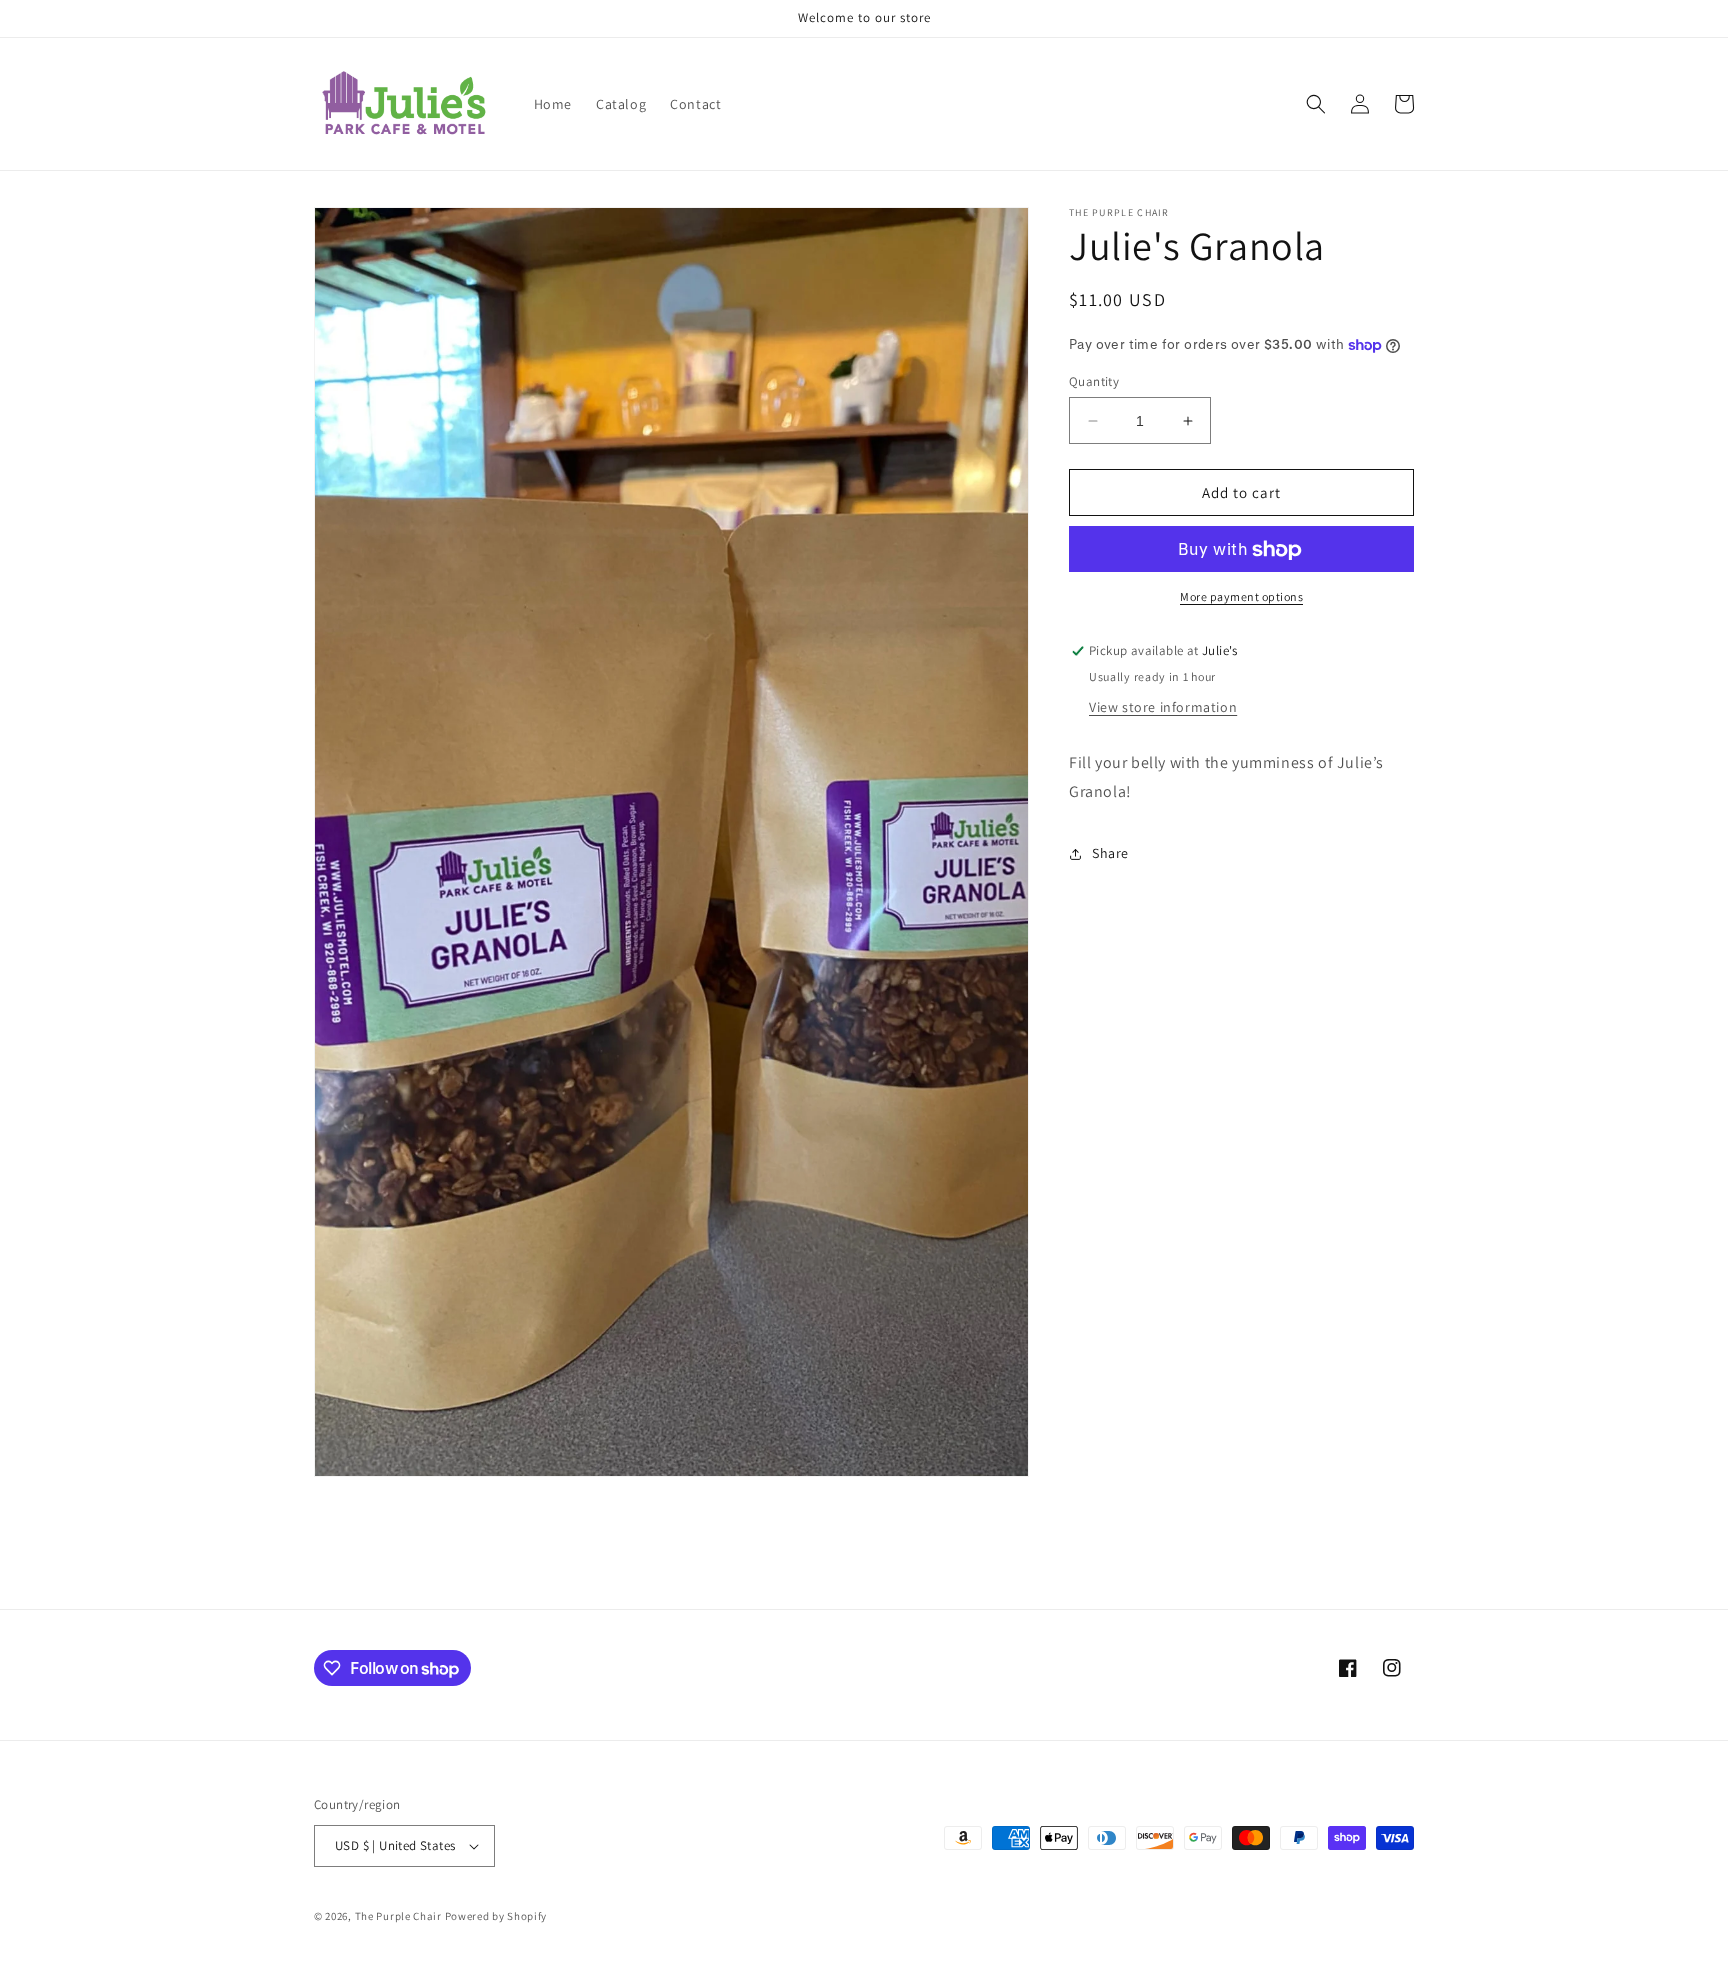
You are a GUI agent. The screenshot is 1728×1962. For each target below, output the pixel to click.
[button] (1316, 104)
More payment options (1241, 597)
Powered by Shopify (496, 1916)
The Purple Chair (398, 1916)
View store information (1163, 708)
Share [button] (1110, 854)
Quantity (1094, 381)
